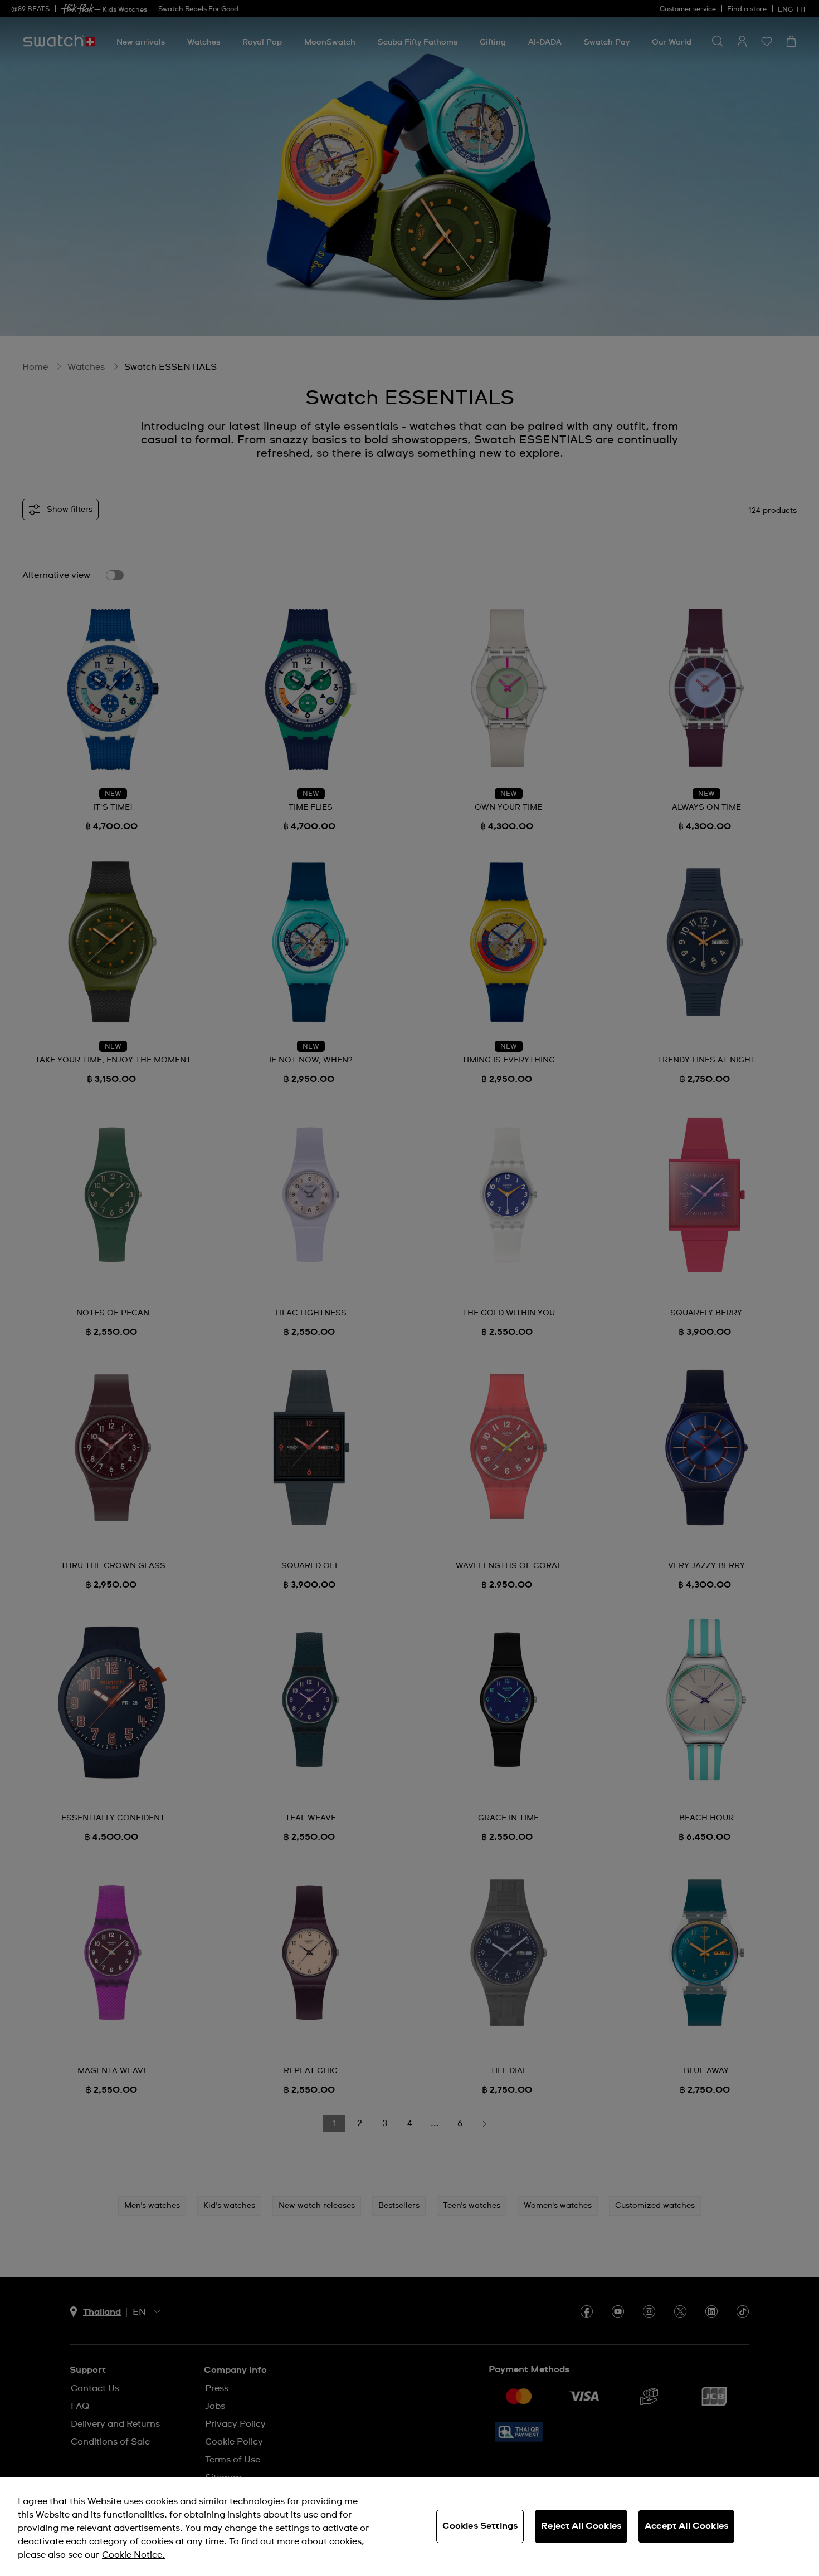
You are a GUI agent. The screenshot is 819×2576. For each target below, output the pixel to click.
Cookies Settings (480, 2526)
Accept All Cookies (686, 2526)
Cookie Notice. (133, 2555)
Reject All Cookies (581, 2526)
